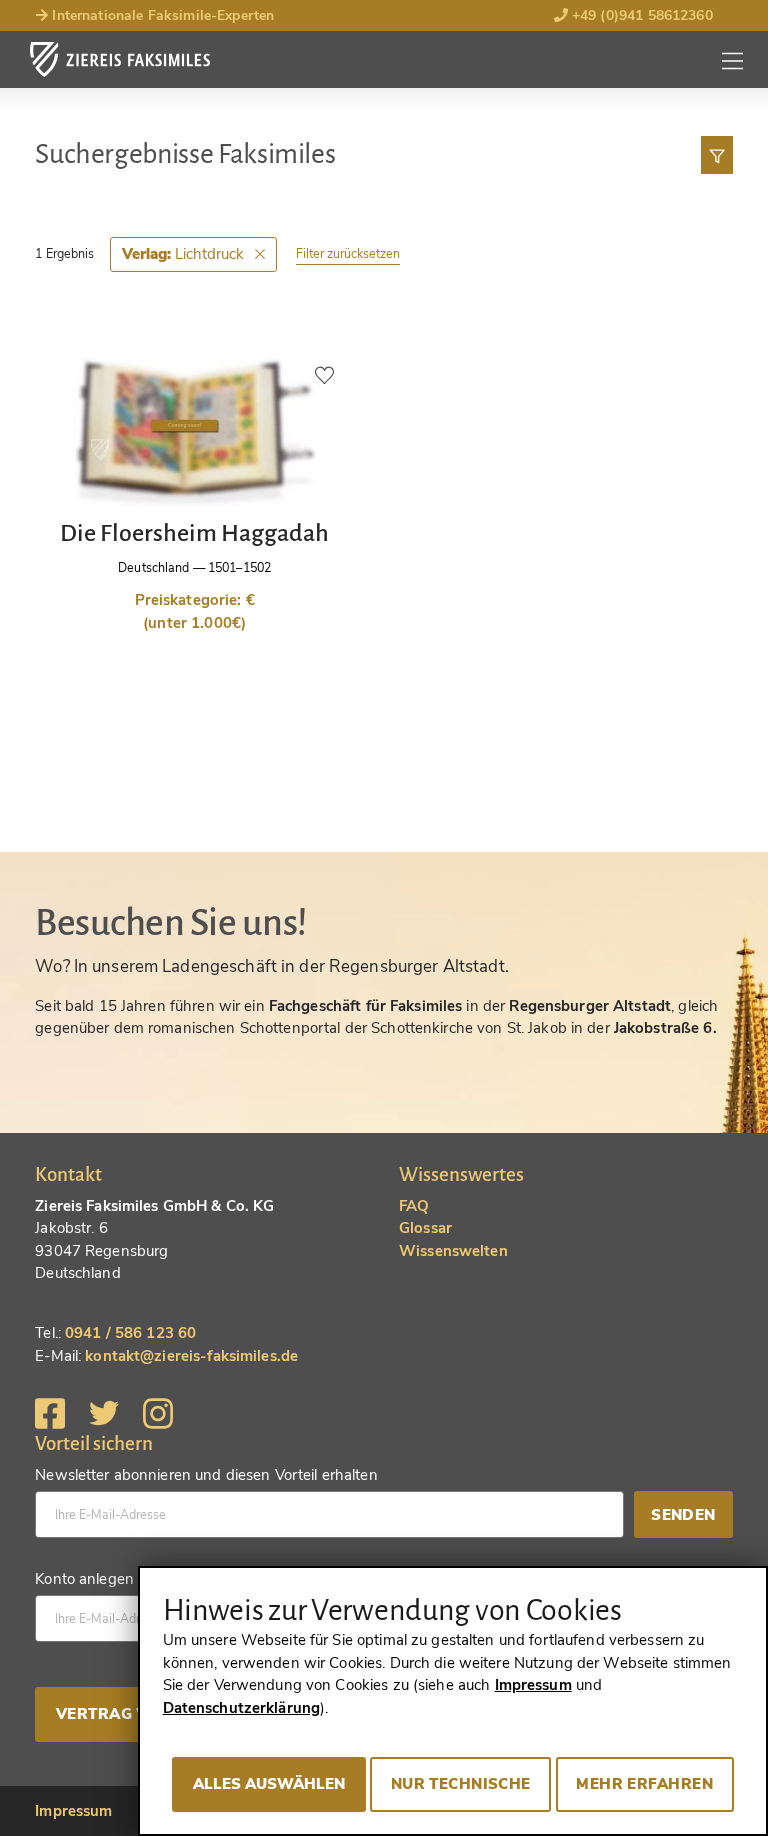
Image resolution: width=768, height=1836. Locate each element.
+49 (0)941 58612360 (640, 15)
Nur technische (461, 1784)
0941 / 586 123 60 (130, 1333)
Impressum (73, 1811)
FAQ (414, 1206)
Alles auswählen (269, 1784)
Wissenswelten (453, 1251)
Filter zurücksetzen (348, 253)
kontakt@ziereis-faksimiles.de (191, 1356)
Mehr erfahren (644, 1784)
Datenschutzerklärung (242, 1708)
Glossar (425, 1228)
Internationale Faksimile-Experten (161, 15)
